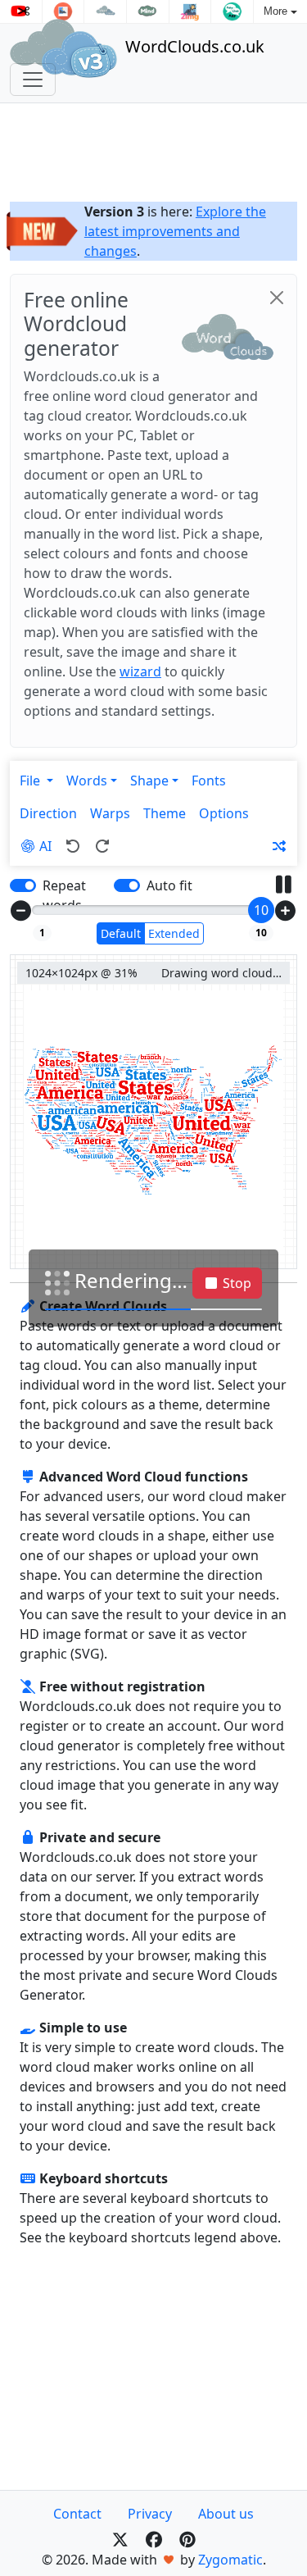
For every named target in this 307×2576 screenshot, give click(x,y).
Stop (235, 1283)
